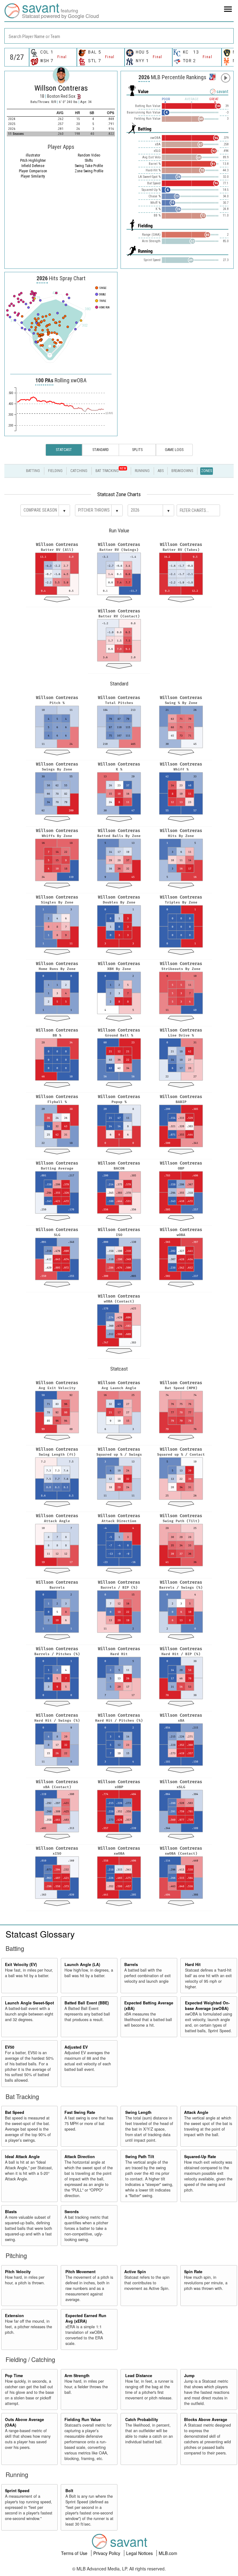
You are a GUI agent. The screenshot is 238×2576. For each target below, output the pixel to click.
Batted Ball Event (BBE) (87, 2003)
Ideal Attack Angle (22, 2157)
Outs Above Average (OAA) (24, 2422)
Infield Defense (33, 166)
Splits (137, 450)
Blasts (11, 2212)
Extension (14, 2316)
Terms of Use (75, 2553)
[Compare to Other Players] (212, 75)
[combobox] (119, 36)
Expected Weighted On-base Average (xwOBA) (207, 2006)
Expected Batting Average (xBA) (149, 2006)
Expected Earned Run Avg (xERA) (86, 2318)
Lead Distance (139, 2376)
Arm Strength (77, 2376)
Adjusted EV (76, 2047)
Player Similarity (33, 176)
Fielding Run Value (83, 2419)
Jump (189, 2376)
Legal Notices (140, 2553)
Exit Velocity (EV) (21, 1964)
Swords (72, 2212)
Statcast (64, 450)
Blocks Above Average (206, 2419)
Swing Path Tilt (140, 2157)
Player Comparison (33, 171)
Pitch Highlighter (33, 161)
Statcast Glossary (40, 1934)
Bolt (69, 2491)
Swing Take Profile (89, 166)
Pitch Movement (80, 2272)
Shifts (89, 161)
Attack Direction (80, 2157)
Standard (101, 450)
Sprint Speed (17, 2491)
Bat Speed (15, 2112)
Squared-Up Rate (200, 2157)
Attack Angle (196, 2112)
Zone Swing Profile (89, 171)
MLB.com (168, 2553)
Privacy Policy (107, 2553)
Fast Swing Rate (80, 2112)
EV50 (10, 2047)
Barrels (131, 1964)
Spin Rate (193, 2272)
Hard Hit (193, 1964)
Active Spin (135, 2272)
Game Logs (174, 450)
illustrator (33, 155)
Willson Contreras (61, 88)
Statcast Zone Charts (119, 494)
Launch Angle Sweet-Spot (29, 2003)
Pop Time (14, 2376)
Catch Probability (142, 2419)
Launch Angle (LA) (82, 1964)
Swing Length (138, 2112)
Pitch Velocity (18, 2272)
